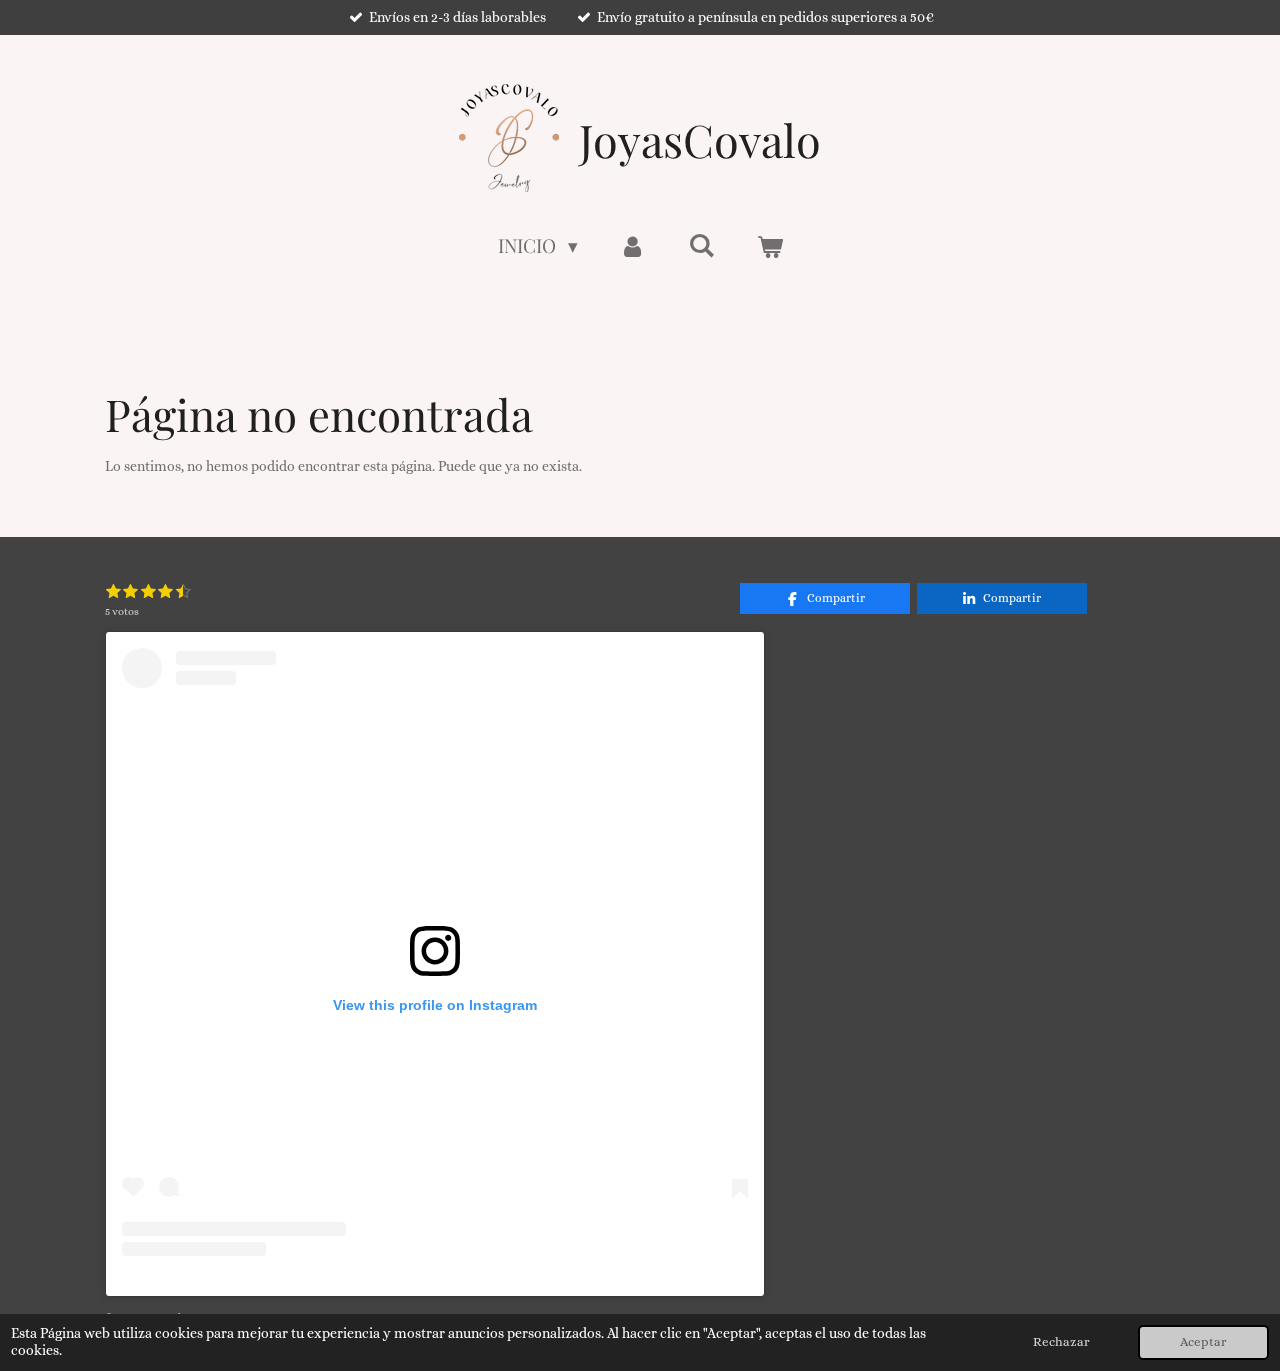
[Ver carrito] (769, 245)
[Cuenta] (633, 245)
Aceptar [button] (1203, 1342)
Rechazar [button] (1061, 1342)
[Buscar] (701, 244)
